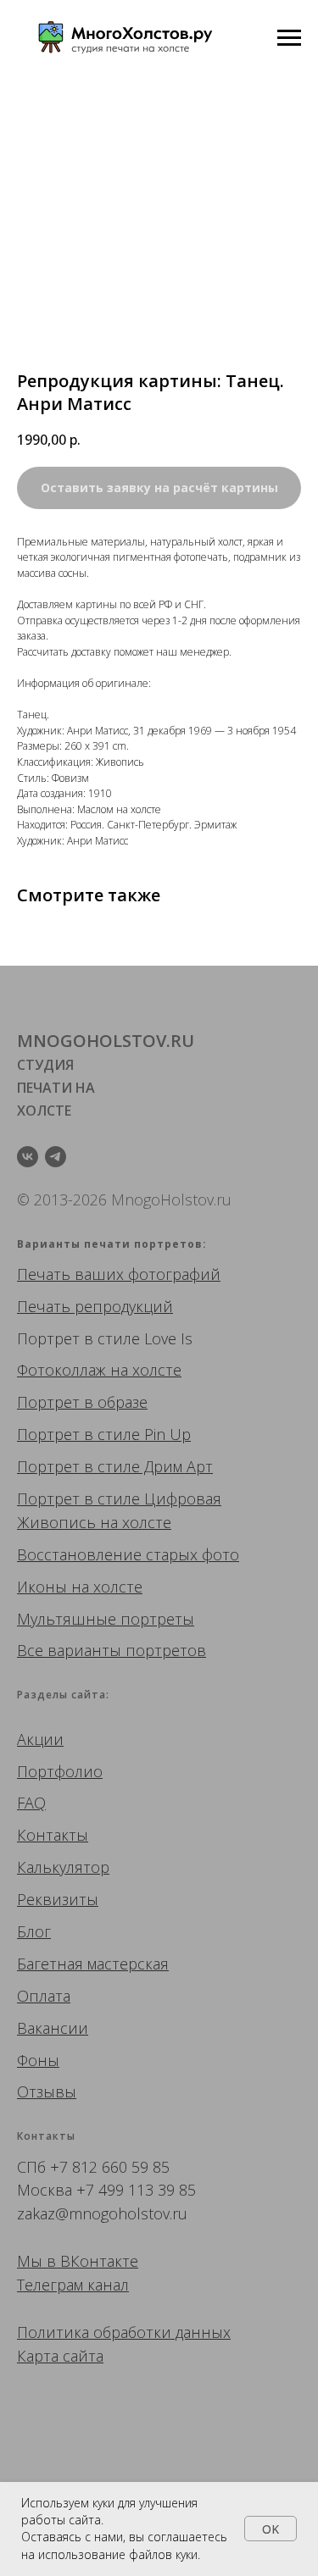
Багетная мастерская (93, 1964)
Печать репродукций (95, 1306)
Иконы (42, 1587)
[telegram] (56, 1157)
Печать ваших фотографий (119, 1274)
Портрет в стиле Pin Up (104, 1434)
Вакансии (53, 2028)
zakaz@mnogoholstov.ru (102, 2213)
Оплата (44, 1996)
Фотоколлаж (61, 1370)
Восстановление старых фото (128, 1554)
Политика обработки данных (124, 2332)
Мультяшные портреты (106, 1619)
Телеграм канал (73, 2285)
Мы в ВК (48, 2261)
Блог (34, 1931)
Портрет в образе (82, 1402)
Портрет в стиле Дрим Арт (115, 1466)
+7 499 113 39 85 (136, 2190)
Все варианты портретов (112, 1650)
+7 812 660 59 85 (110, 2167)
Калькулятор (63, 1867)
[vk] (28, 1157)
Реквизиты (58, 1899)
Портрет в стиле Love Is (105, 1338)
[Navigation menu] (289, 38)
